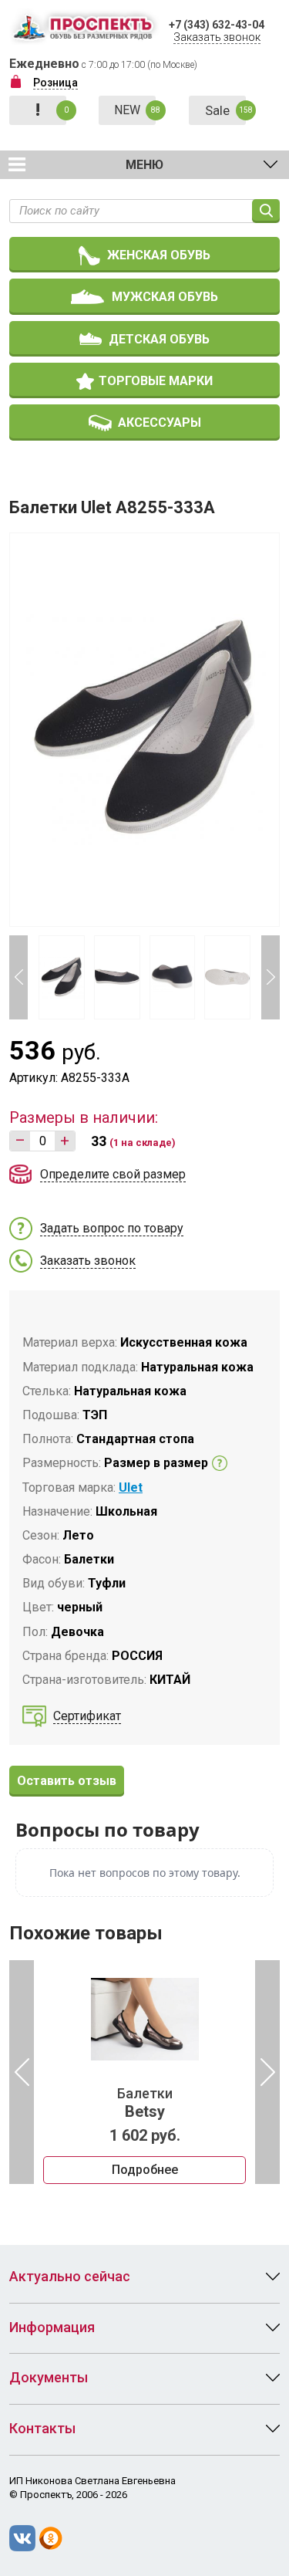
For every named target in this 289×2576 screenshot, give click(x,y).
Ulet (131, 1487)
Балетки (145, 2103)
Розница (55, 83)
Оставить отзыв (67, 1781)
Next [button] (271, 977)
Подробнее (145, 2170)
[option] (144, 2072)
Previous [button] (18, 977)
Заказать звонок (217, 37)
